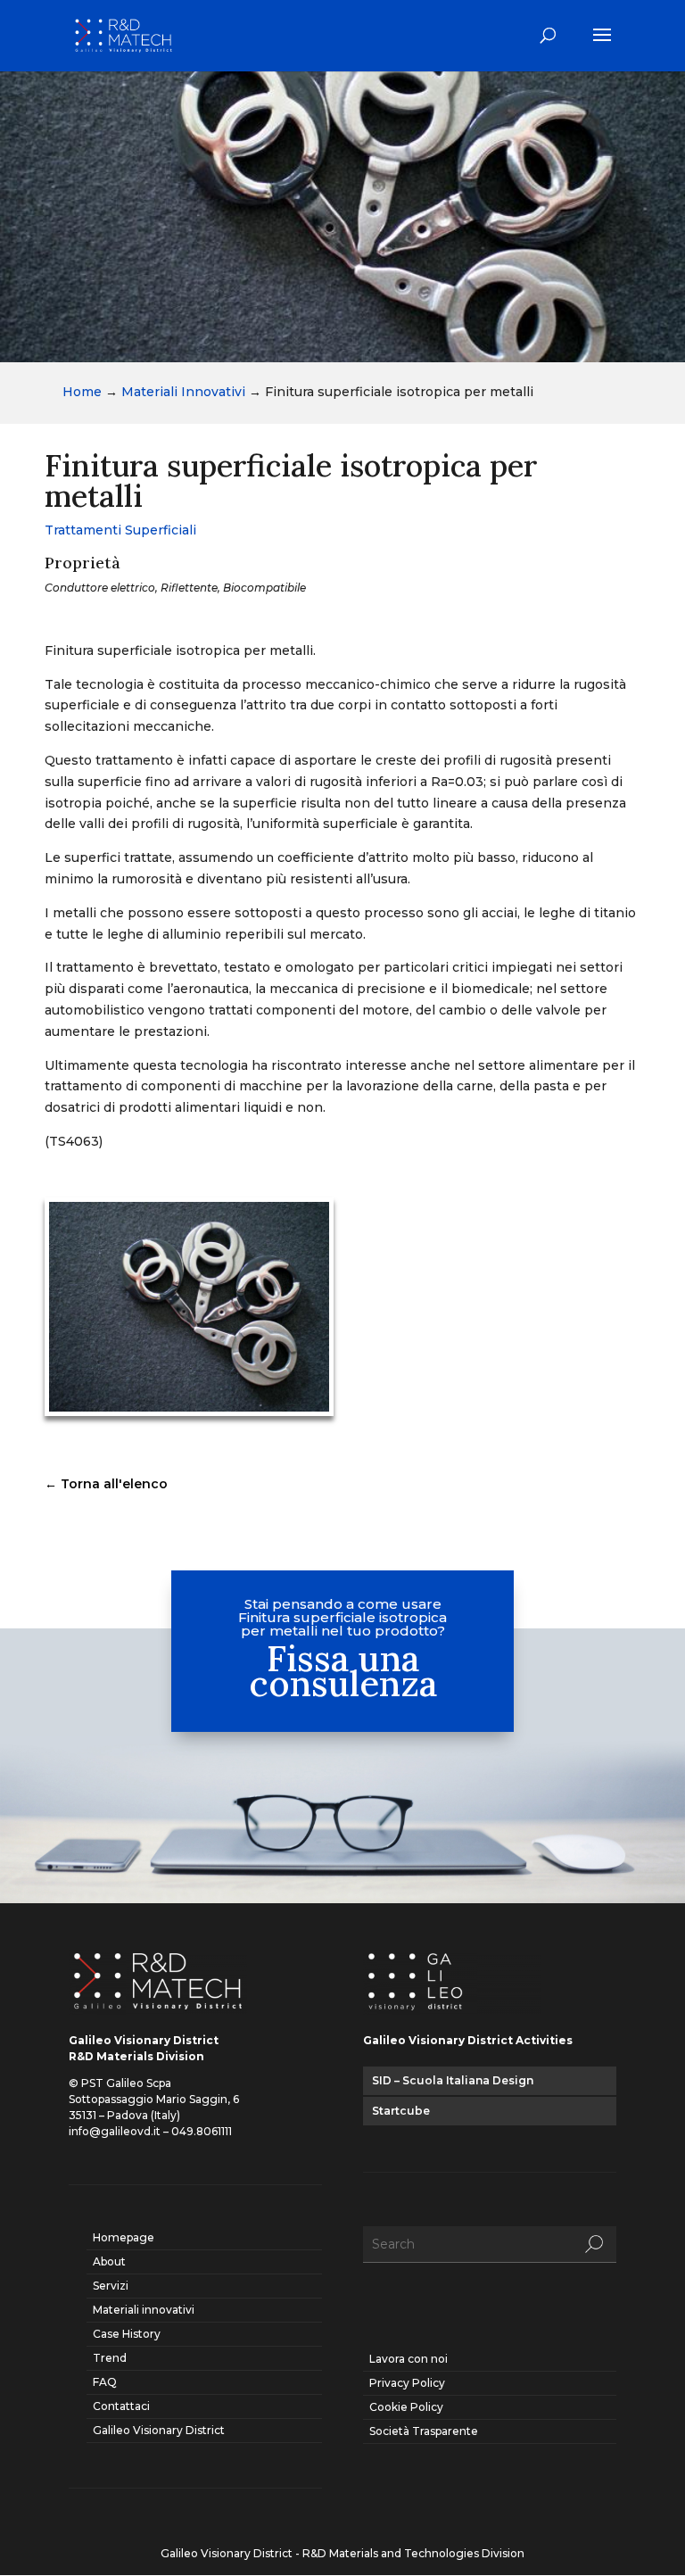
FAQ (105, 2382)
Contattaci (121, 2406)
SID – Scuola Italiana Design (453, 2080)
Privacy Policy (407, 2383)
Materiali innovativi (144, 2310)
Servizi (111, 2286)
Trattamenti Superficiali (120, 530)
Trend (110, 2358)
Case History (127, 2334)
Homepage (124, 2237)
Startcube (401, 2111)
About (109, 2261)
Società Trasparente (424, 2431)
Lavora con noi (409, 2359)
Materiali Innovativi (183, 392)
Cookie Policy (406, 2407)
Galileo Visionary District (159, 2430)
